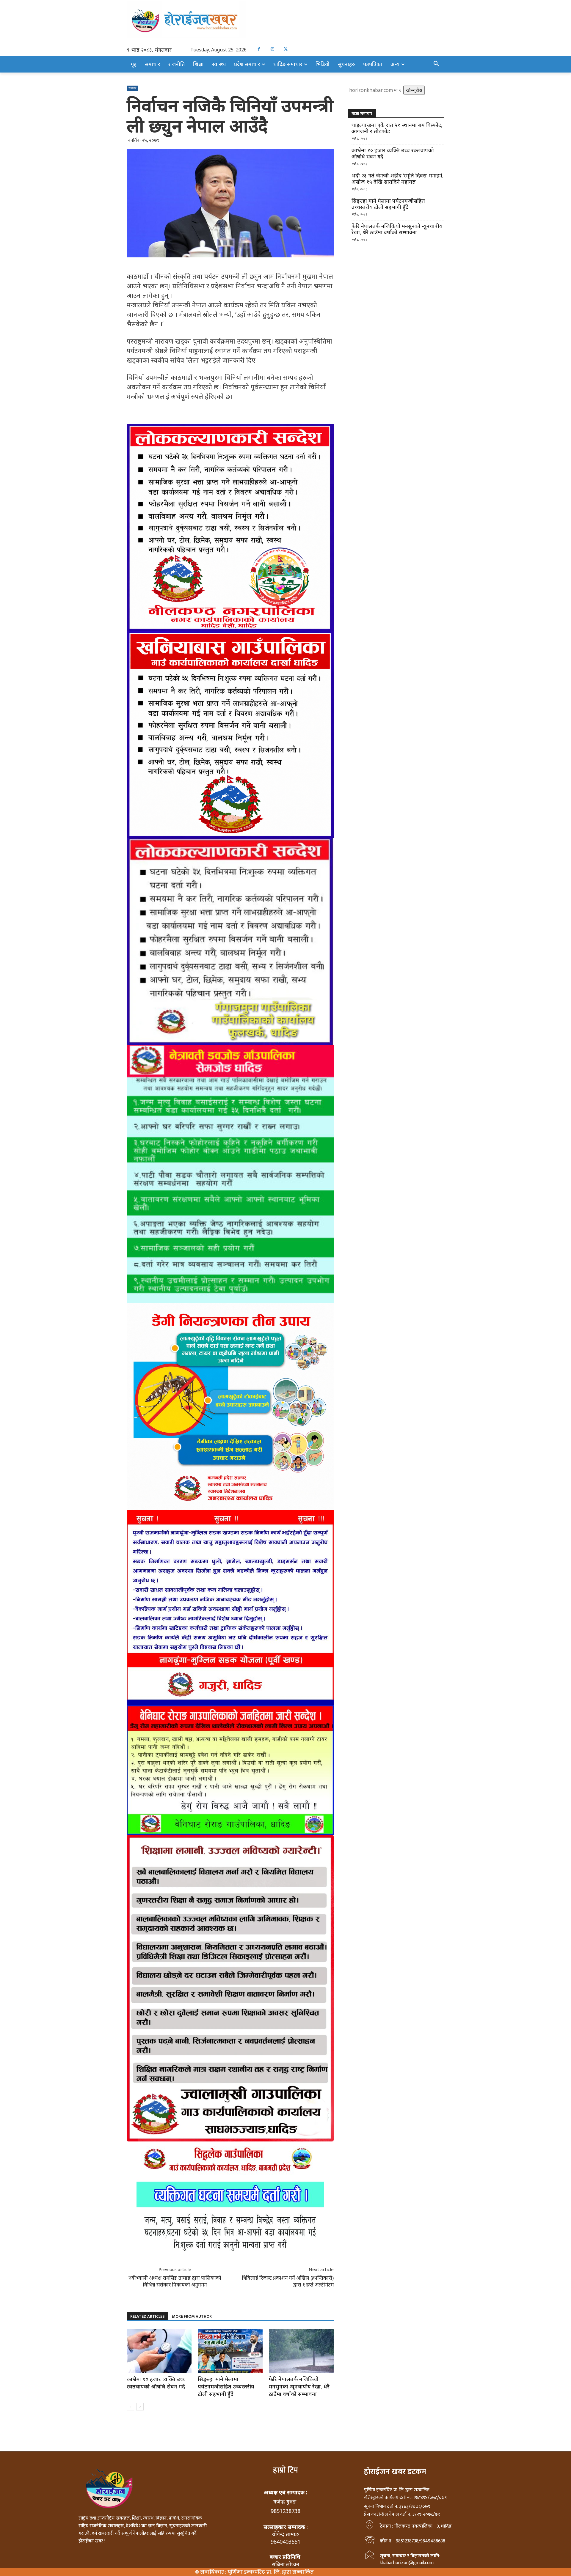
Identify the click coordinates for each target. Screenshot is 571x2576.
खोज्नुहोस (414, 90)
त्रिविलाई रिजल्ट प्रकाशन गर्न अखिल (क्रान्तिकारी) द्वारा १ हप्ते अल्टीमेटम (288, 2281)
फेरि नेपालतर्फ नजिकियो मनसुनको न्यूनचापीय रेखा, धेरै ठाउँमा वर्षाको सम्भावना (299, 2386)
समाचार (132, 88)
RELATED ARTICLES (148, 2316)
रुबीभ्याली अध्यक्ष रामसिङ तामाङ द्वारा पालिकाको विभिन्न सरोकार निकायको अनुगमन (175, 2281)
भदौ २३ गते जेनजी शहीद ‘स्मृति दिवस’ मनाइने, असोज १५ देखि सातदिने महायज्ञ (398, 179)
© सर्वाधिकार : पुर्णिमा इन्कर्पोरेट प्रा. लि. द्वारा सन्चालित (254, 2572)
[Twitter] (286, 49)
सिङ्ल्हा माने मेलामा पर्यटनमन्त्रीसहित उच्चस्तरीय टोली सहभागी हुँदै (226, 2386)
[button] (436, 64)
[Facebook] (259, 49)
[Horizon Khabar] (285, 20)
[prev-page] (130, 2407)
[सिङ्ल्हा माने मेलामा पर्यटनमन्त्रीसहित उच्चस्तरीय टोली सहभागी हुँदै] (230, 2351)
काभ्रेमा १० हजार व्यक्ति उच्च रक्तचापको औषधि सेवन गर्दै (156, 2383)
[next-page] (140, 2407)
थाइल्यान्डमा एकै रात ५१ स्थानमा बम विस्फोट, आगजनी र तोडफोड (397, 128)
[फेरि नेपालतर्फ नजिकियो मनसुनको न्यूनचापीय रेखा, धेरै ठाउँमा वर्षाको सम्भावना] (301, 2351)
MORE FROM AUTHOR (192, 2316)
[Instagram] (272, 49)
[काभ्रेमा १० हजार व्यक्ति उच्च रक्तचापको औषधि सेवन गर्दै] (159, 2351)
